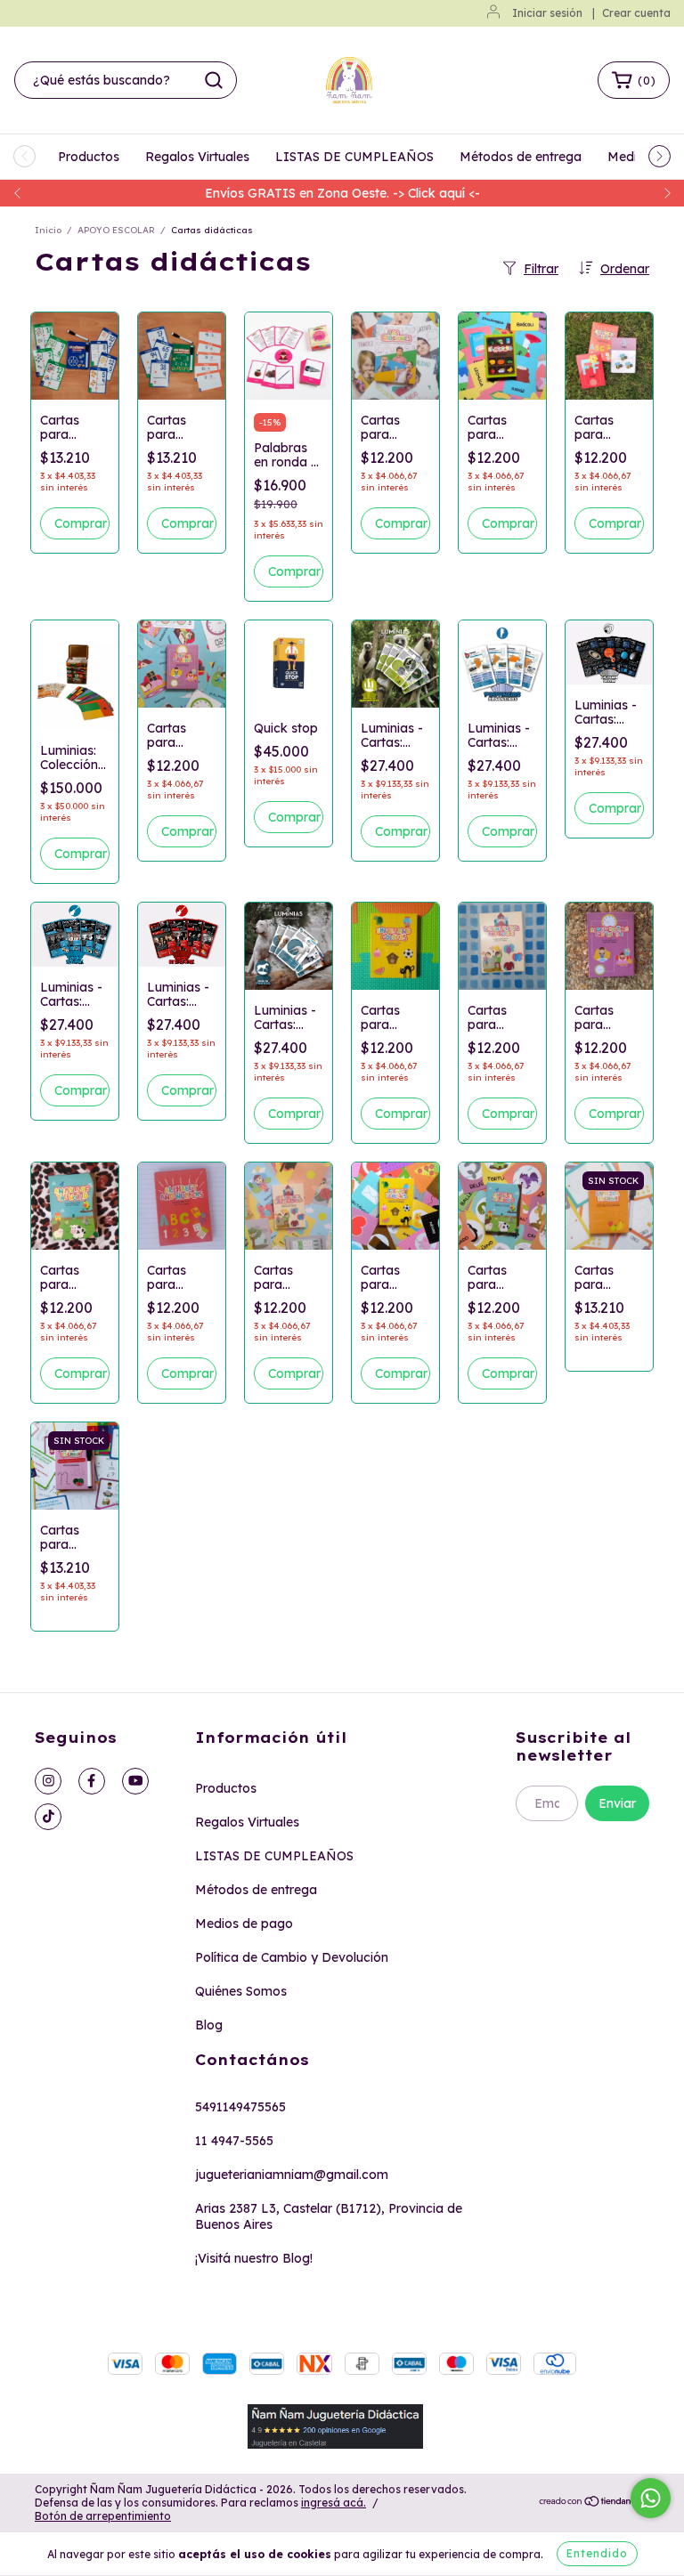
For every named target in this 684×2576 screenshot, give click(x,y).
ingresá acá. (334, 2503)
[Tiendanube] (594, 2503)
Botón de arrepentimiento (103, 2516)
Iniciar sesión (547, 13)
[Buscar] (214, 80)
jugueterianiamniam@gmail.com (292, 2175)
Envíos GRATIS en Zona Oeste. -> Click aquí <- (342, 193)
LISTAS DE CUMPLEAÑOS (354, 157)
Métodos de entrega (521, 157)
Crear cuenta (636, 13)
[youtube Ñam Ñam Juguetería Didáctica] (135, 1781)
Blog (209, 2025)
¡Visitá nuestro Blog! (254, 2258)
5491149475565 (240, 2107)
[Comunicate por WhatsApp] (651, 2498)
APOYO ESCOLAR (116, 230)
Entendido (597, 2553)
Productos (89, 157)
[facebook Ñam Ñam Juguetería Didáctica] (92, 1781)
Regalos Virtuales (197, 157)
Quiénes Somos (241, 1991)
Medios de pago (244, 1924)
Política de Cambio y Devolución (292, 1957)
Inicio (48, 230)
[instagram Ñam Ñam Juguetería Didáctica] (48, 1781)
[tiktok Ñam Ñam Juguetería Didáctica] (48, 1817)
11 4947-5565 (234, 2141)
